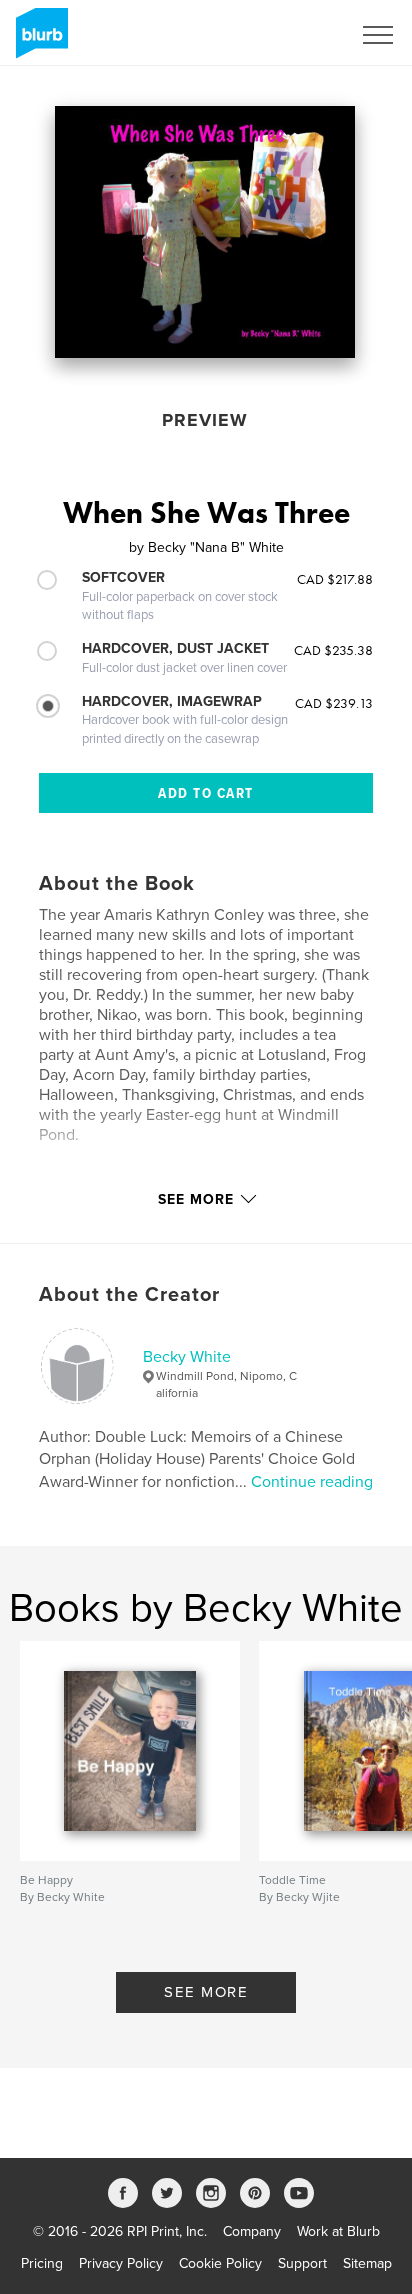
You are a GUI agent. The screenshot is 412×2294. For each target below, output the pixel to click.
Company (252, 2231)
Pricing (42, 2263)
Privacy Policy (121, 2263)
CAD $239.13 (334, 703)
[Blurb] (38, 41)
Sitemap (367, 2263)
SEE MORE (206, 1992)
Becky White (187, 1357)
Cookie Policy (220, 2263)
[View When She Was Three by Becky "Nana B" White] (205, 232)
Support (302, 2263)
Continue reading (312, 1482)
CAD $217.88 (335, 579)
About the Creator (129, 1295)
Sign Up (300, 35)
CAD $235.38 (333, 650)
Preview (205, 420)
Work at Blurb (338, 2231)
